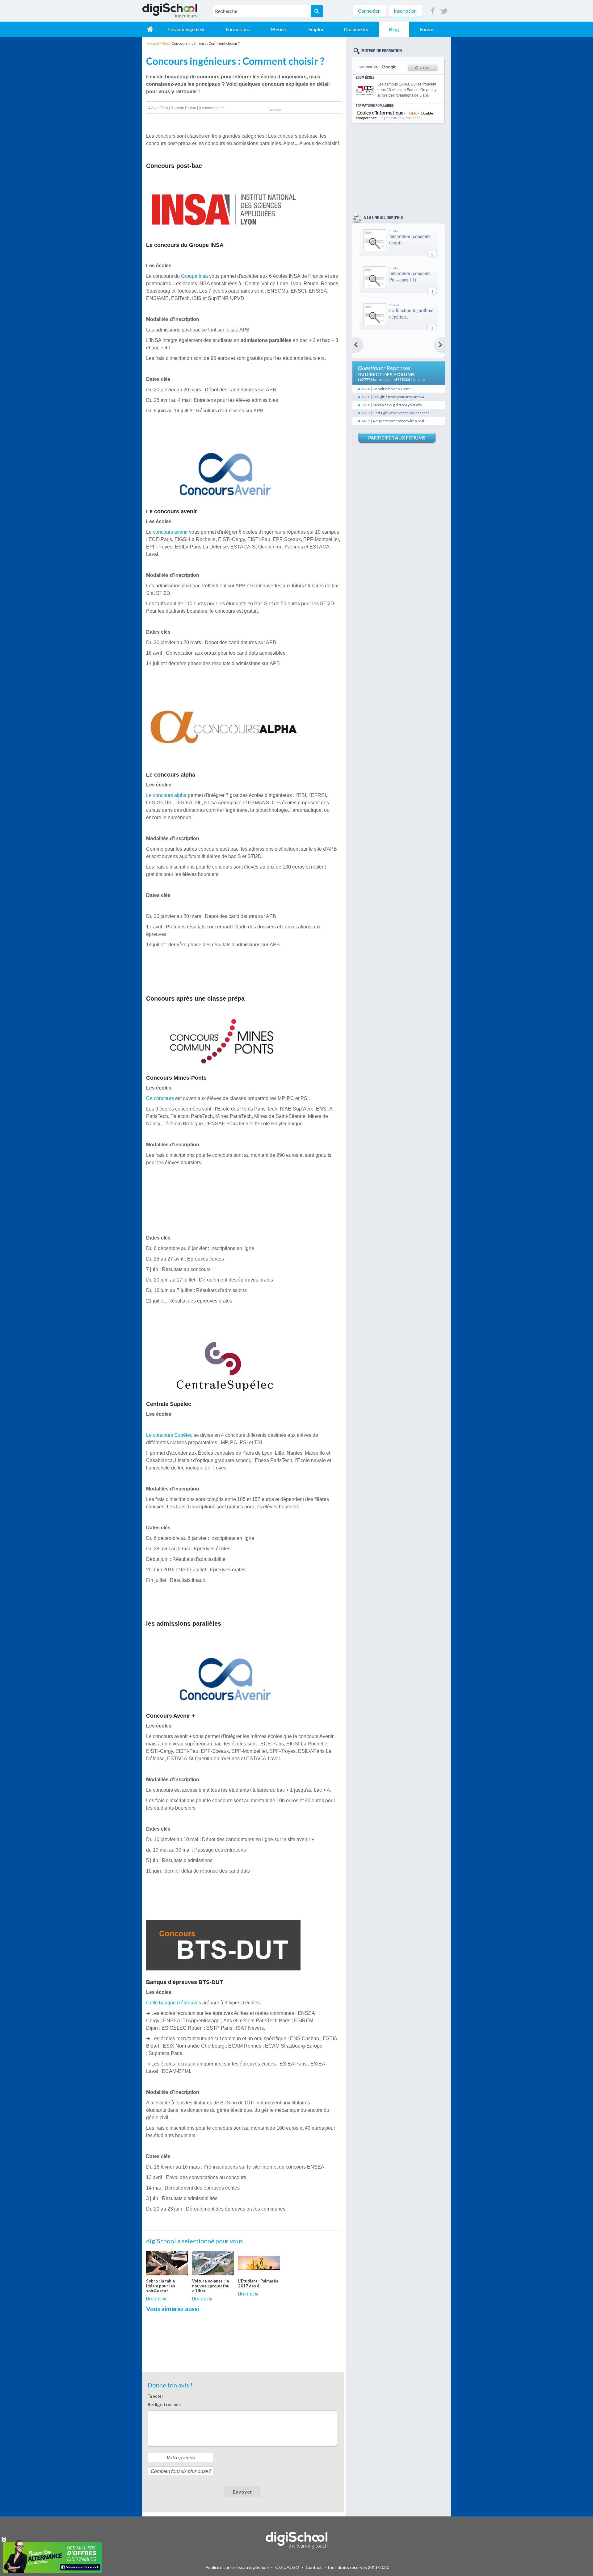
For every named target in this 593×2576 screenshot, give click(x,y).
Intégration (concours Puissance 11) (410, 276)
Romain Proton (184, 108)
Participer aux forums (397, 438)
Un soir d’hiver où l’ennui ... (395, 389)
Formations (238, 29)
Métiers (279, 29)
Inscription (405, 11)
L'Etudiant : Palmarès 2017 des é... (258, 2283)
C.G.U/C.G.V (287, 2567)
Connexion (369, 11)
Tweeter (274, 110)
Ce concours (161, 1098)
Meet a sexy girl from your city (397, 405)
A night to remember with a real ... (400, 421)
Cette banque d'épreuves (174, 2003)
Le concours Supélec (169, 1435)
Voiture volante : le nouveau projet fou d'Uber (211, 2286)
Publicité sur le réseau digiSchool (237, 2567)
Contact (314, 2567)
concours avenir (171, 532)
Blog (394, 29)
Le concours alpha (166, 795)
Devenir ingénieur (187, 29)
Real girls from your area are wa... (400, 397)
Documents (356, 29)
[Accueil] (150, 29)
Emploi (316, 29)
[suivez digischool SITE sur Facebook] (433, 11)
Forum (427, 29)
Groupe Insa (194, 276)
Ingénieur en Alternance (401, 118)
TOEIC (412, 113)
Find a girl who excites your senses (401, 413)
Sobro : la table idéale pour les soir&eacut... (161, 2286)
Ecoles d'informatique (380, 113)
